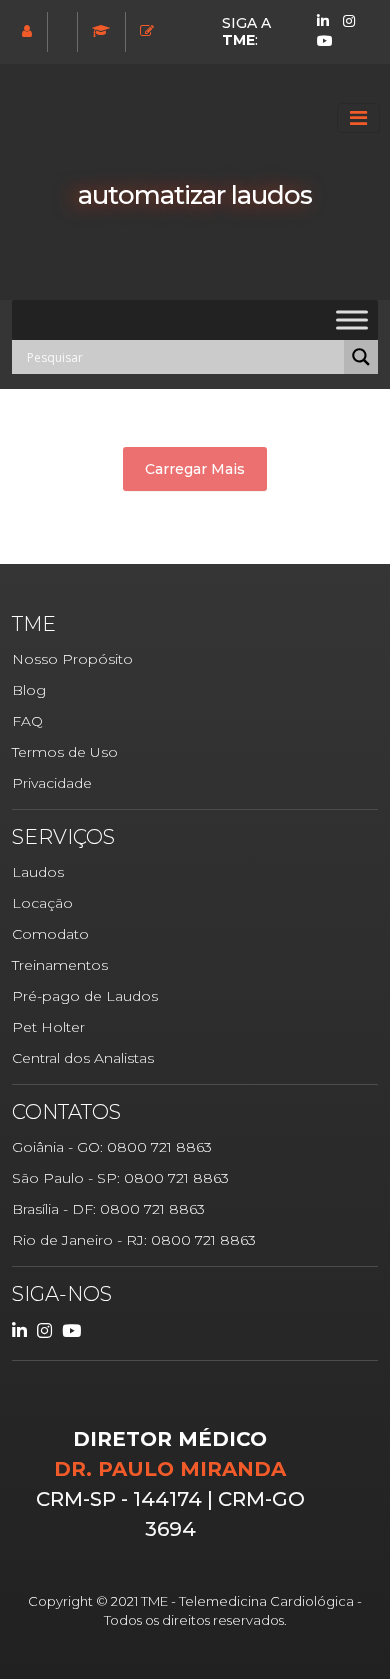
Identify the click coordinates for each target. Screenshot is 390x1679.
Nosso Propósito (72, 659)
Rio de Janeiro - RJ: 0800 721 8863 (134, 1240)
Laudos (38, 872)
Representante (29, 31)
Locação (42, 903)
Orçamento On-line (149, 31)
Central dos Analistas (83, 1058)
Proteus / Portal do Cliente (64, 31)
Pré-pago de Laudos (85, 996)
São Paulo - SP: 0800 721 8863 (120, 1178)
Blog (29, 690)
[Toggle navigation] (358, 118)
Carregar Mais (195, 469)
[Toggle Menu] (352, 319)
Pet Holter (48, 1027)
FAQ (27, 721)
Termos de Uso (65, 752)
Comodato (50, 934)
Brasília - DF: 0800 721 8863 (108, 1209)
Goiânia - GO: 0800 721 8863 (112, 1147)
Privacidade (52, 783)
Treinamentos (103, 31)
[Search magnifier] (361, 357)
